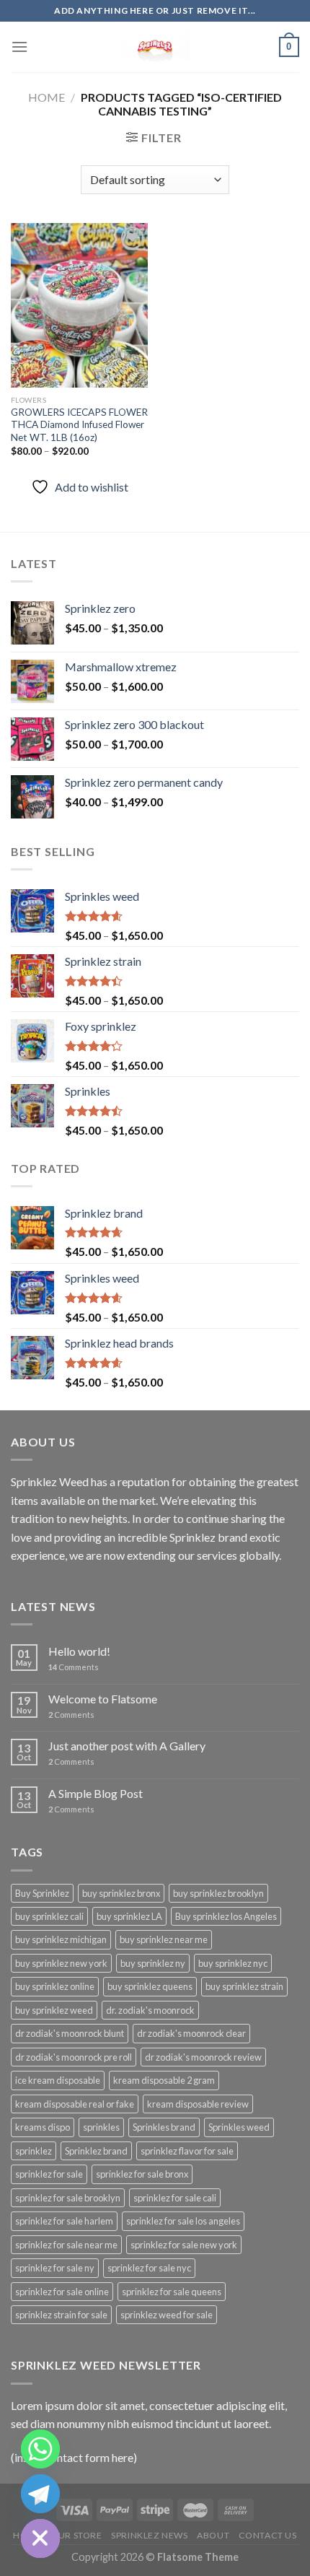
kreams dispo (43, 2127)
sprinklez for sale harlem (64, 2221)
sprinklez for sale (49, 2174)
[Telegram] (40, 2494)
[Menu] (19, 47)
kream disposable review (198, 2104)
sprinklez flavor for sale (187, 2151)
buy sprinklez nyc (233, 1963)
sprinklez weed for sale (167, 2315)
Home (46, 97)
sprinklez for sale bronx (142, 2174)
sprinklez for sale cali (175, 2198)
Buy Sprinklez (42, 1893)
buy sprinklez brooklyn (218, 1893)
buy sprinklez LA (129, 1916)
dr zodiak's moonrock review (203, 2057)
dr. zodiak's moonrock (150, 2010)
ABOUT (213, 2535)
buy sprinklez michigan (61, 1939)
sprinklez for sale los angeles (183, 2221)
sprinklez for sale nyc (149, 2268)
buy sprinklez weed (54, 2010)
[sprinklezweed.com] (155, 47)
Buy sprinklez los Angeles (226, 1916)
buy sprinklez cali (49, 1916)
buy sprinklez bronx (121, 1893)
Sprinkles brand (164, 2127)
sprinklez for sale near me (66, 2245)
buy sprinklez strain (244, 1986)
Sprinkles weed (239, 2127)
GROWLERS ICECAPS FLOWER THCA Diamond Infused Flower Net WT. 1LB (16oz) (79, 425)
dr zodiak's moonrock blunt (70, 2033)
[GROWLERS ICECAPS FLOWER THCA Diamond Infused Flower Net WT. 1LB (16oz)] (79, 305)
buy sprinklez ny (153, 1963)
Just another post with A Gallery (127, 1746)
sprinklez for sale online (62, 2292)
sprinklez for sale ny (55, 2268)
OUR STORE (76, 2535)
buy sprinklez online (55, 1986)
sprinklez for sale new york (184, 2245)
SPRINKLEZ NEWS (150, 2535)
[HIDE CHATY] (40, 2538)
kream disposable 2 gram (164, 2080)
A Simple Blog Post (96, 1793)
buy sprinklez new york (61, 1963)
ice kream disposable (58, 2080)
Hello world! (79, 1651)
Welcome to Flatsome (103, 1699)
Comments (74, 1667)
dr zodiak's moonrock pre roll (74, 2057)
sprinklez (34, 2151)
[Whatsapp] (40, 2449)
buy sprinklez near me (164, 1939)
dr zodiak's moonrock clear (191, 2033)
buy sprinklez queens (150, 1986)
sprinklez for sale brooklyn (68, 2198)
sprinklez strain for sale (61, 2315)
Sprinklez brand (96, 2151)
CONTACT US (268, 2535)
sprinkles (101, 2127)
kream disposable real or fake (75, 2104)
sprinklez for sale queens (172, 2292)
